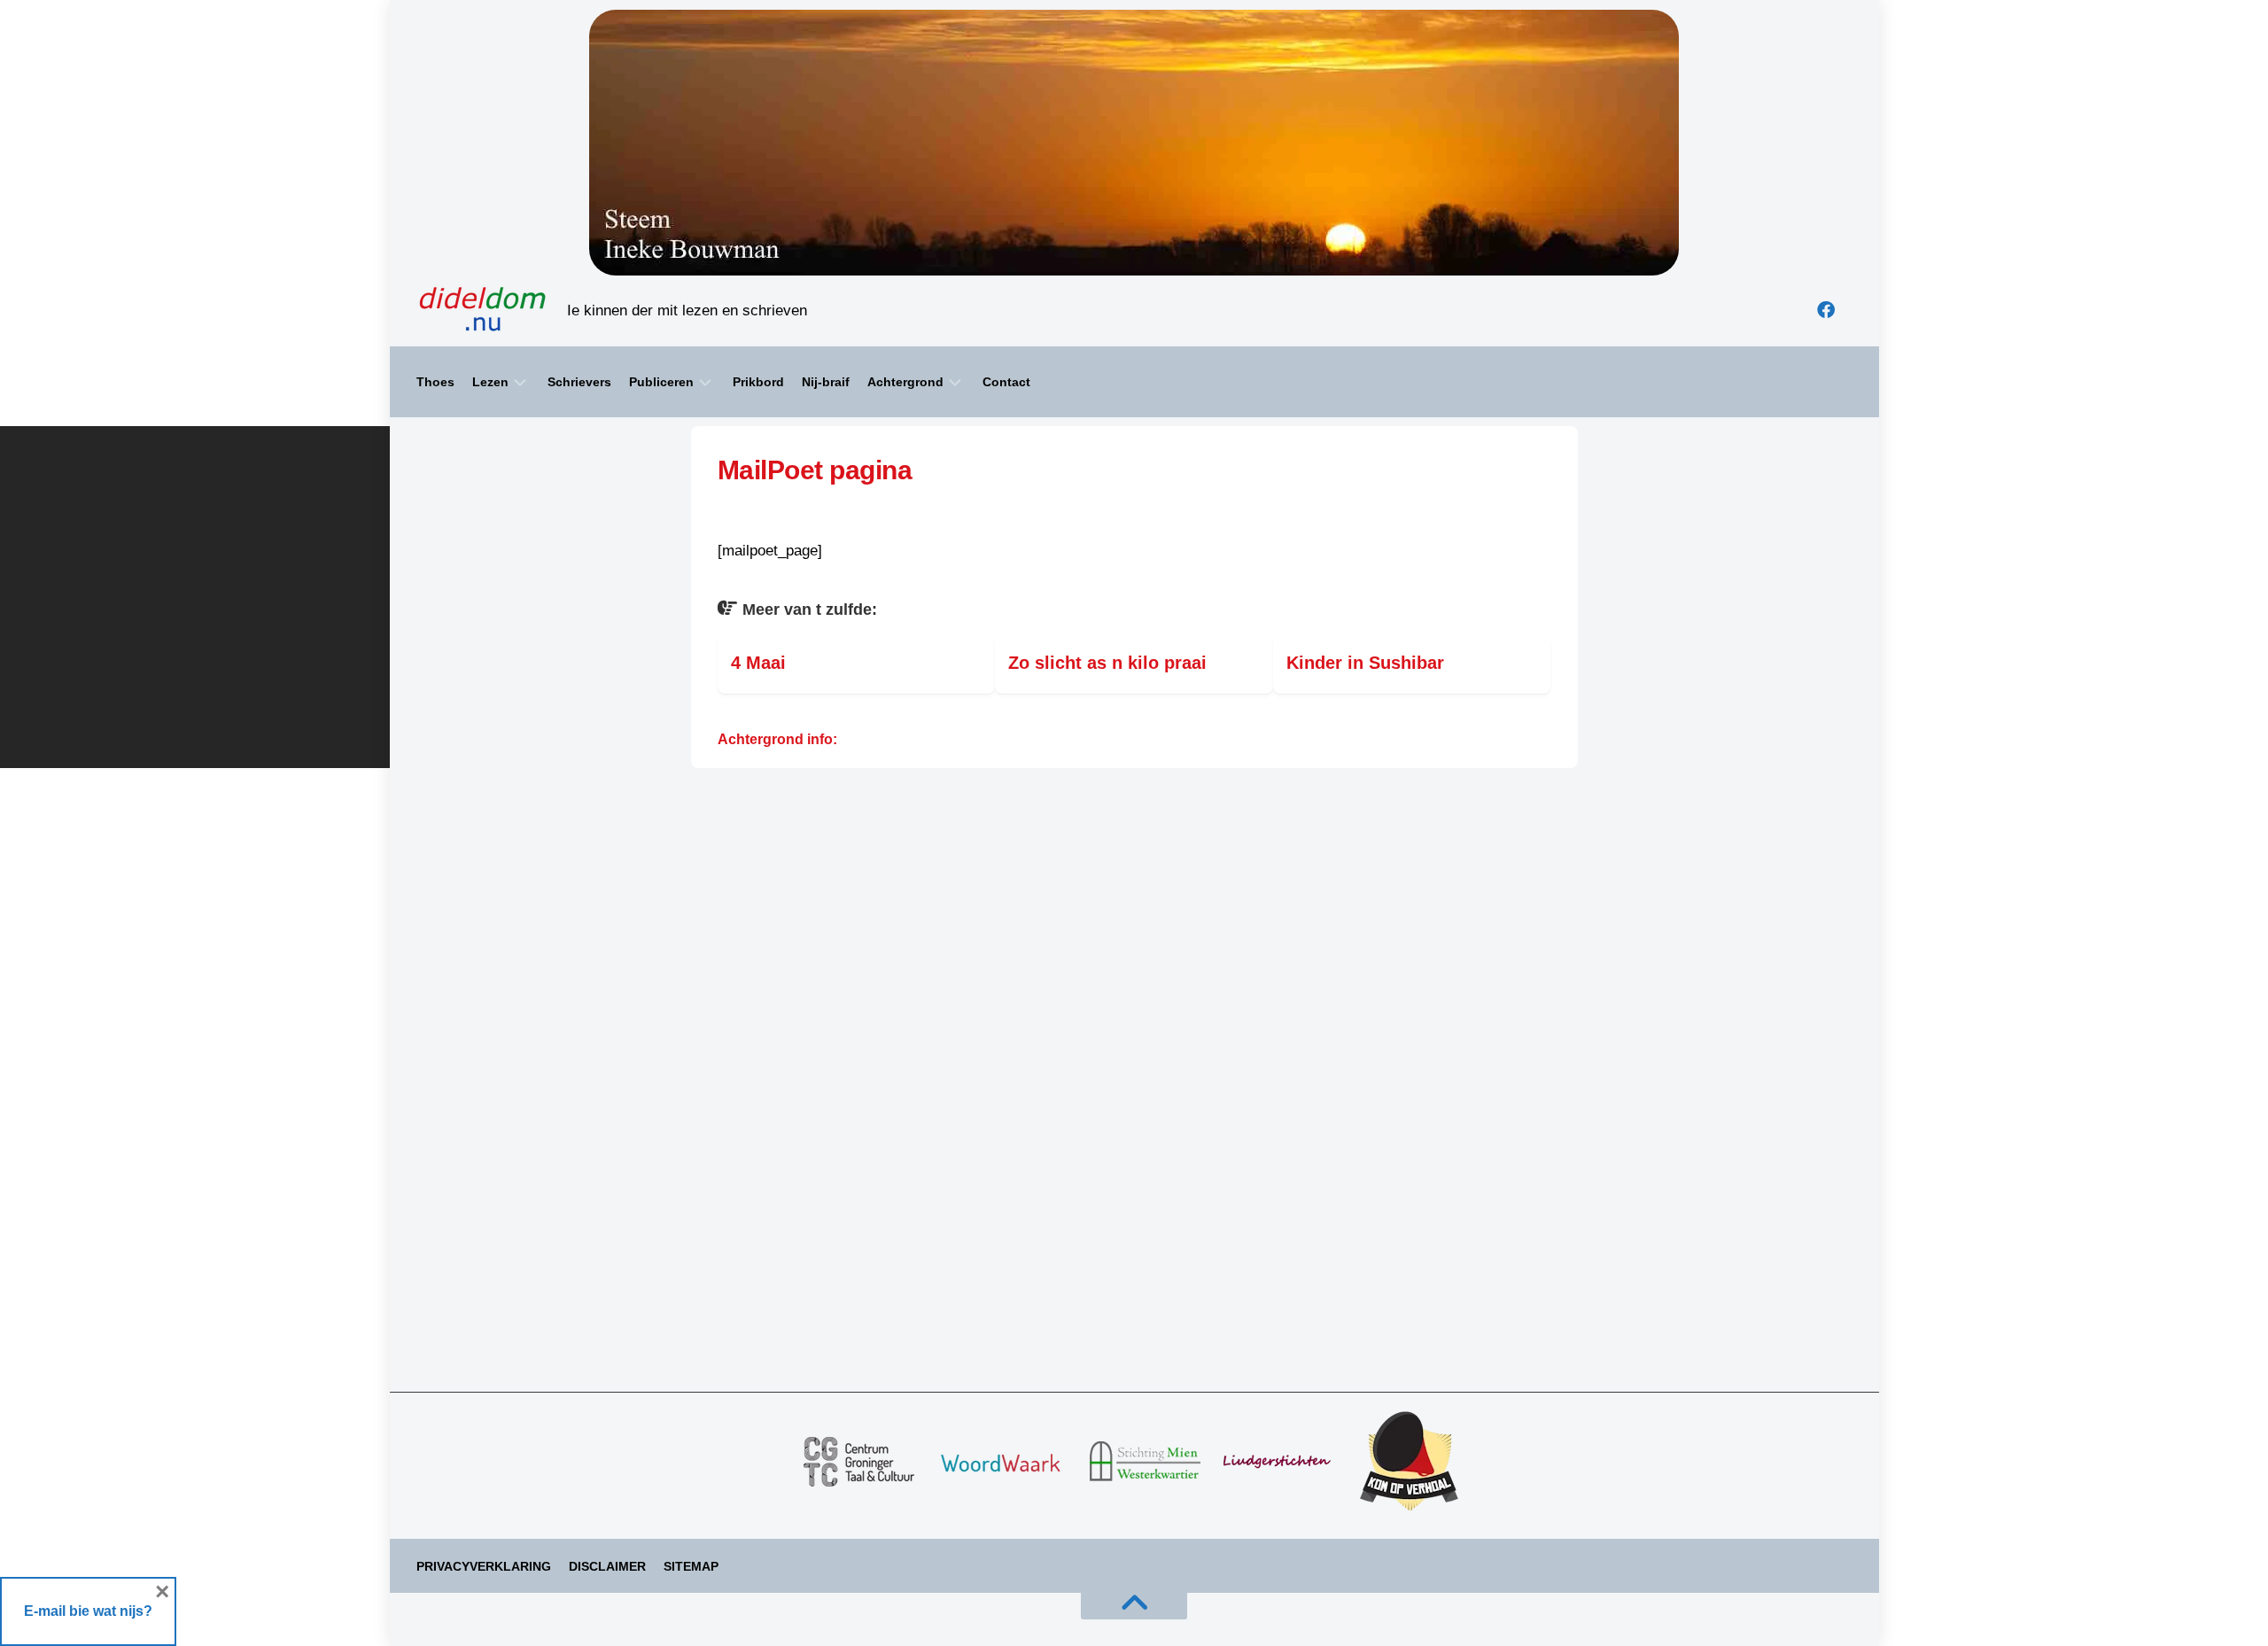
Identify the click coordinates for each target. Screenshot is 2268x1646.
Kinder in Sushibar (1365, 663)
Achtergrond (905, 382)
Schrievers (579, 382)
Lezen (490, 382)
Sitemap (691, 1566)
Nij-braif (826, 382)
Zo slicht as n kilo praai (1107, 663)
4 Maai (758, 663)
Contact (1006, 382)
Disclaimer (607, 1566)
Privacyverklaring (484, 1566)
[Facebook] (1826, 310)
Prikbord (758, 382)
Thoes (435, 382)
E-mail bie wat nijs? (88, 1611)
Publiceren (661, 382)
